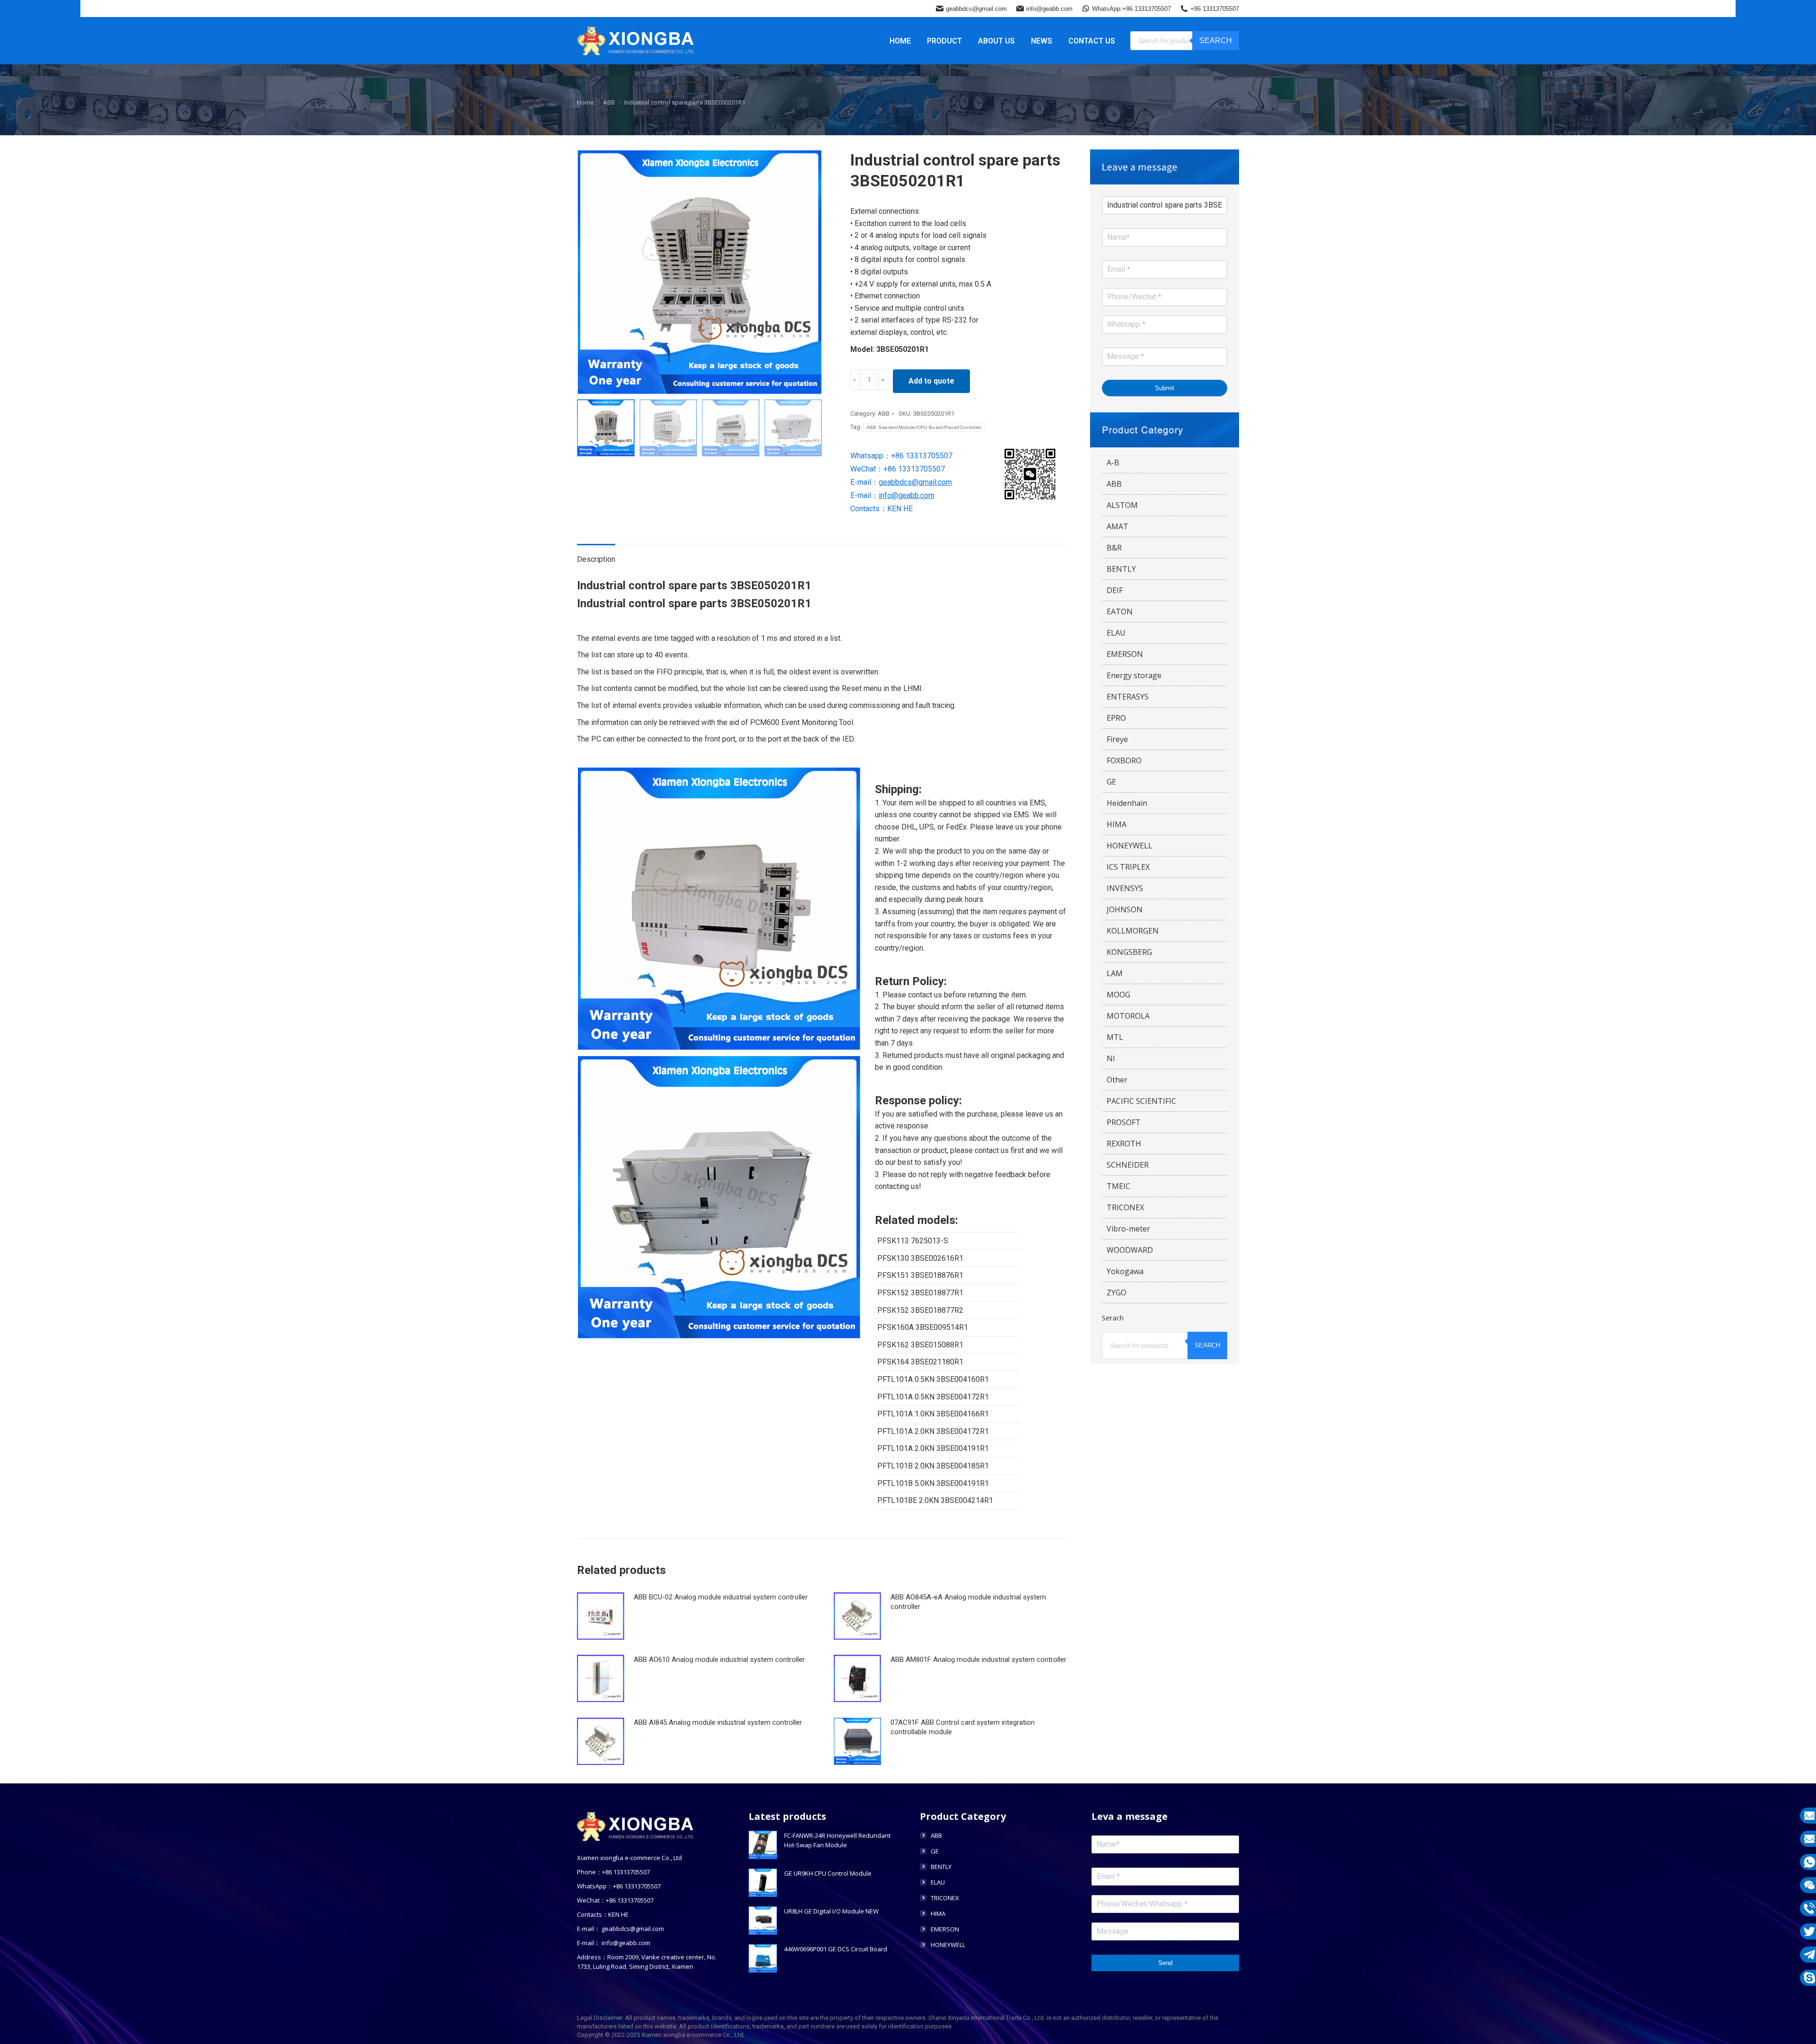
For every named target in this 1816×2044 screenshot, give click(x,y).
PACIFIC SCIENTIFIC (1141, 1101)
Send (1165, 1963)
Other (1117, 1080)
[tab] (596, 555)
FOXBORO (1124, 760)
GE (1111, 782)
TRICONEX (1125, 1207)
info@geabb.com (1049, 9)
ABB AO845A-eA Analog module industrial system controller (968, 1602)
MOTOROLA (1128, 1016)
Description (596, 559)
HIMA (1117, 824)
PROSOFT (1124, 1122)
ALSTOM (1122, 505)
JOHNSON (1125, 909)
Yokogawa (1125, 1271)
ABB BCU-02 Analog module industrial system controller (721, 1597)
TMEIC (1118, 1186)
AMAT (1118, 526)
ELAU (1116, 633)
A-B (1113, 463)
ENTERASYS (1128, 697)
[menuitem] (900, 41)
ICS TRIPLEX (1128, 867)
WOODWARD (1130, 1250)
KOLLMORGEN (1133, 931)
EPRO (1116, 718)
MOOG (1118, 995)
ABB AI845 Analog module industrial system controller (718, 1722)
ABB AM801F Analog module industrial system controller (978, 1660)
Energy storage (1134, 675)
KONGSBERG (1129, 952)
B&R (1114, 548)
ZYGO (1117, 1293)
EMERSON (1125, 654)
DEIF (1115, 590)
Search (1216, 40)
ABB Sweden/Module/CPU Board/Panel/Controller (924, 427)
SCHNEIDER (1128, 1165)
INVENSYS (1125, 888)
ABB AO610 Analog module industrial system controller (719, 1660)
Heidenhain (1127, 803)
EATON (1120, 611)
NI (1111, 1058)
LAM (1115, 973)
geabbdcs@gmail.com (976, 9)
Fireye (1117, 739)
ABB (884, 414)
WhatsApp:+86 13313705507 (1131, 9)
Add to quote (931, 381)
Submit (1165, 388)
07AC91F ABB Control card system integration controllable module (963, 1727)
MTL (1115, 1037)
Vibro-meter (1128, 1229)
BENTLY (1121, 569)
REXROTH (1124, 1144)
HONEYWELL (1130, 846)
